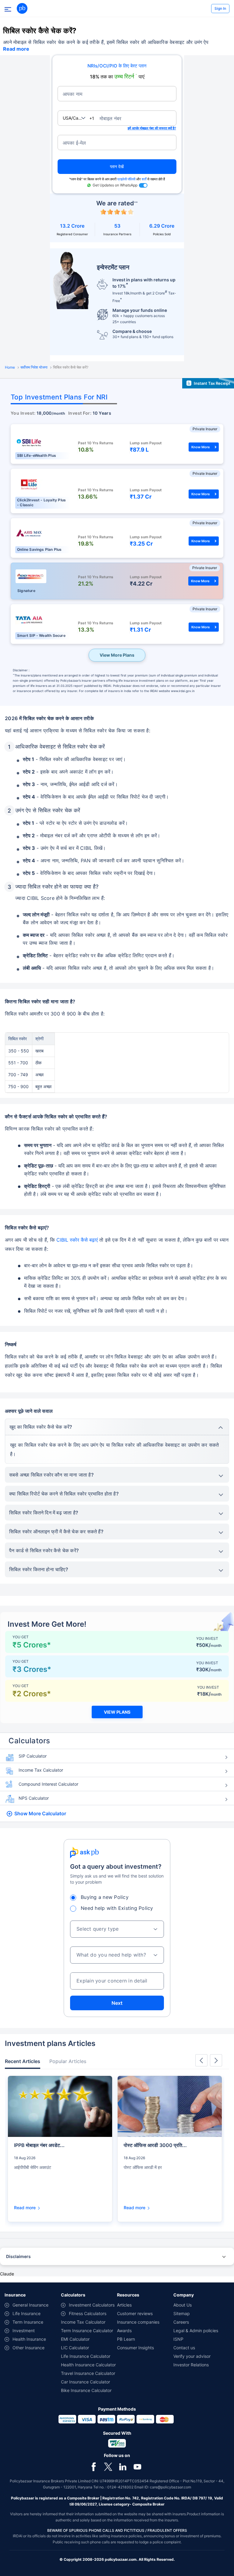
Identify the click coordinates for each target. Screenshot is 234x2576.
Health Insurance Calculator (88, 2365)
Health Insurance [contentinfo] (29, 2339)
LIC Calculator (75, 2348)
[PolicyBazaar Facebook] (94, 2467)
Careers (181, 2322)
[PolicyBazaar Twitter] (108, 2467)
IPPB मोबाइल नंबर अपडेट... (39, 2145)
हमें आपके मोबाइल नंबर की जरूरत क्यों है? (152, 128)
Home (10, 367)
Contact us (184, 2348)
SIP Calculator (33, 1756)
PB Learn (126, 2339)
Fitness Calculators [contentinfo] (88, 2313)
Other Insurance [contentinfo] (28, 2348)
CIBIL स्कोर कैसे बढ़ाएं (76, 1240)
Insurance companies (138, 2322)
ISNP (178, 2339)
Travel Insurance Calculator (88, 2373)
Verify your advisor (192, 2356)
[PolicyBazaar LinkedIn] (123, 2467)
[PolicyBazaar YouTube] (137, 2467)
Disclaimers (18, 2256)
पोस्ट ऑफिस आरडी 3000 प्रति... (155, 2145)
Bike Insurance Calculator (86, 2390)
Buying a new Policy (105, 1897)
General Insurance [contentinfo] (30, 2305)
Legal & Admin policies (196, 2331)
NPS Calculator (34, 1798)
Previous (201, 2060)
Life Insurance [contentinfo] (27, 2313)
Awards (124, 2331)
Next (117, 2003)
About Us (183, 2305)
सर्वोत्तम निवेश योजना (34, 367)
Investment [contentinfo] (24, 2331)
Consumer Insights (135, 2348)
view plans (117, 1712)
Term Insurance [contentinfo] (28, 2322)
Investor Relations (191, 2365)
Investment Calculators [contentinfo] (92, 2305)
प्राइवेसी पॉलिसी (126, 179)
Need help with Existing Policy (117, 1908)
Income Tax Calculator (41, 1770)
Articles (124, 2305)
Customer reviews (135, 2313)
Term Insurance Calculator (87, 2331)
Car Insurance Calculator (85, 2382)
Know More (201, 447)
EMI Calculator (75, 2339)
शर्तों (144, 179)
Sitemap (182, 2313)
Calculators (29, 1741)
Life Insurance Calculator (86, 2356)
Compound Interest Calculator (48, 1784)
